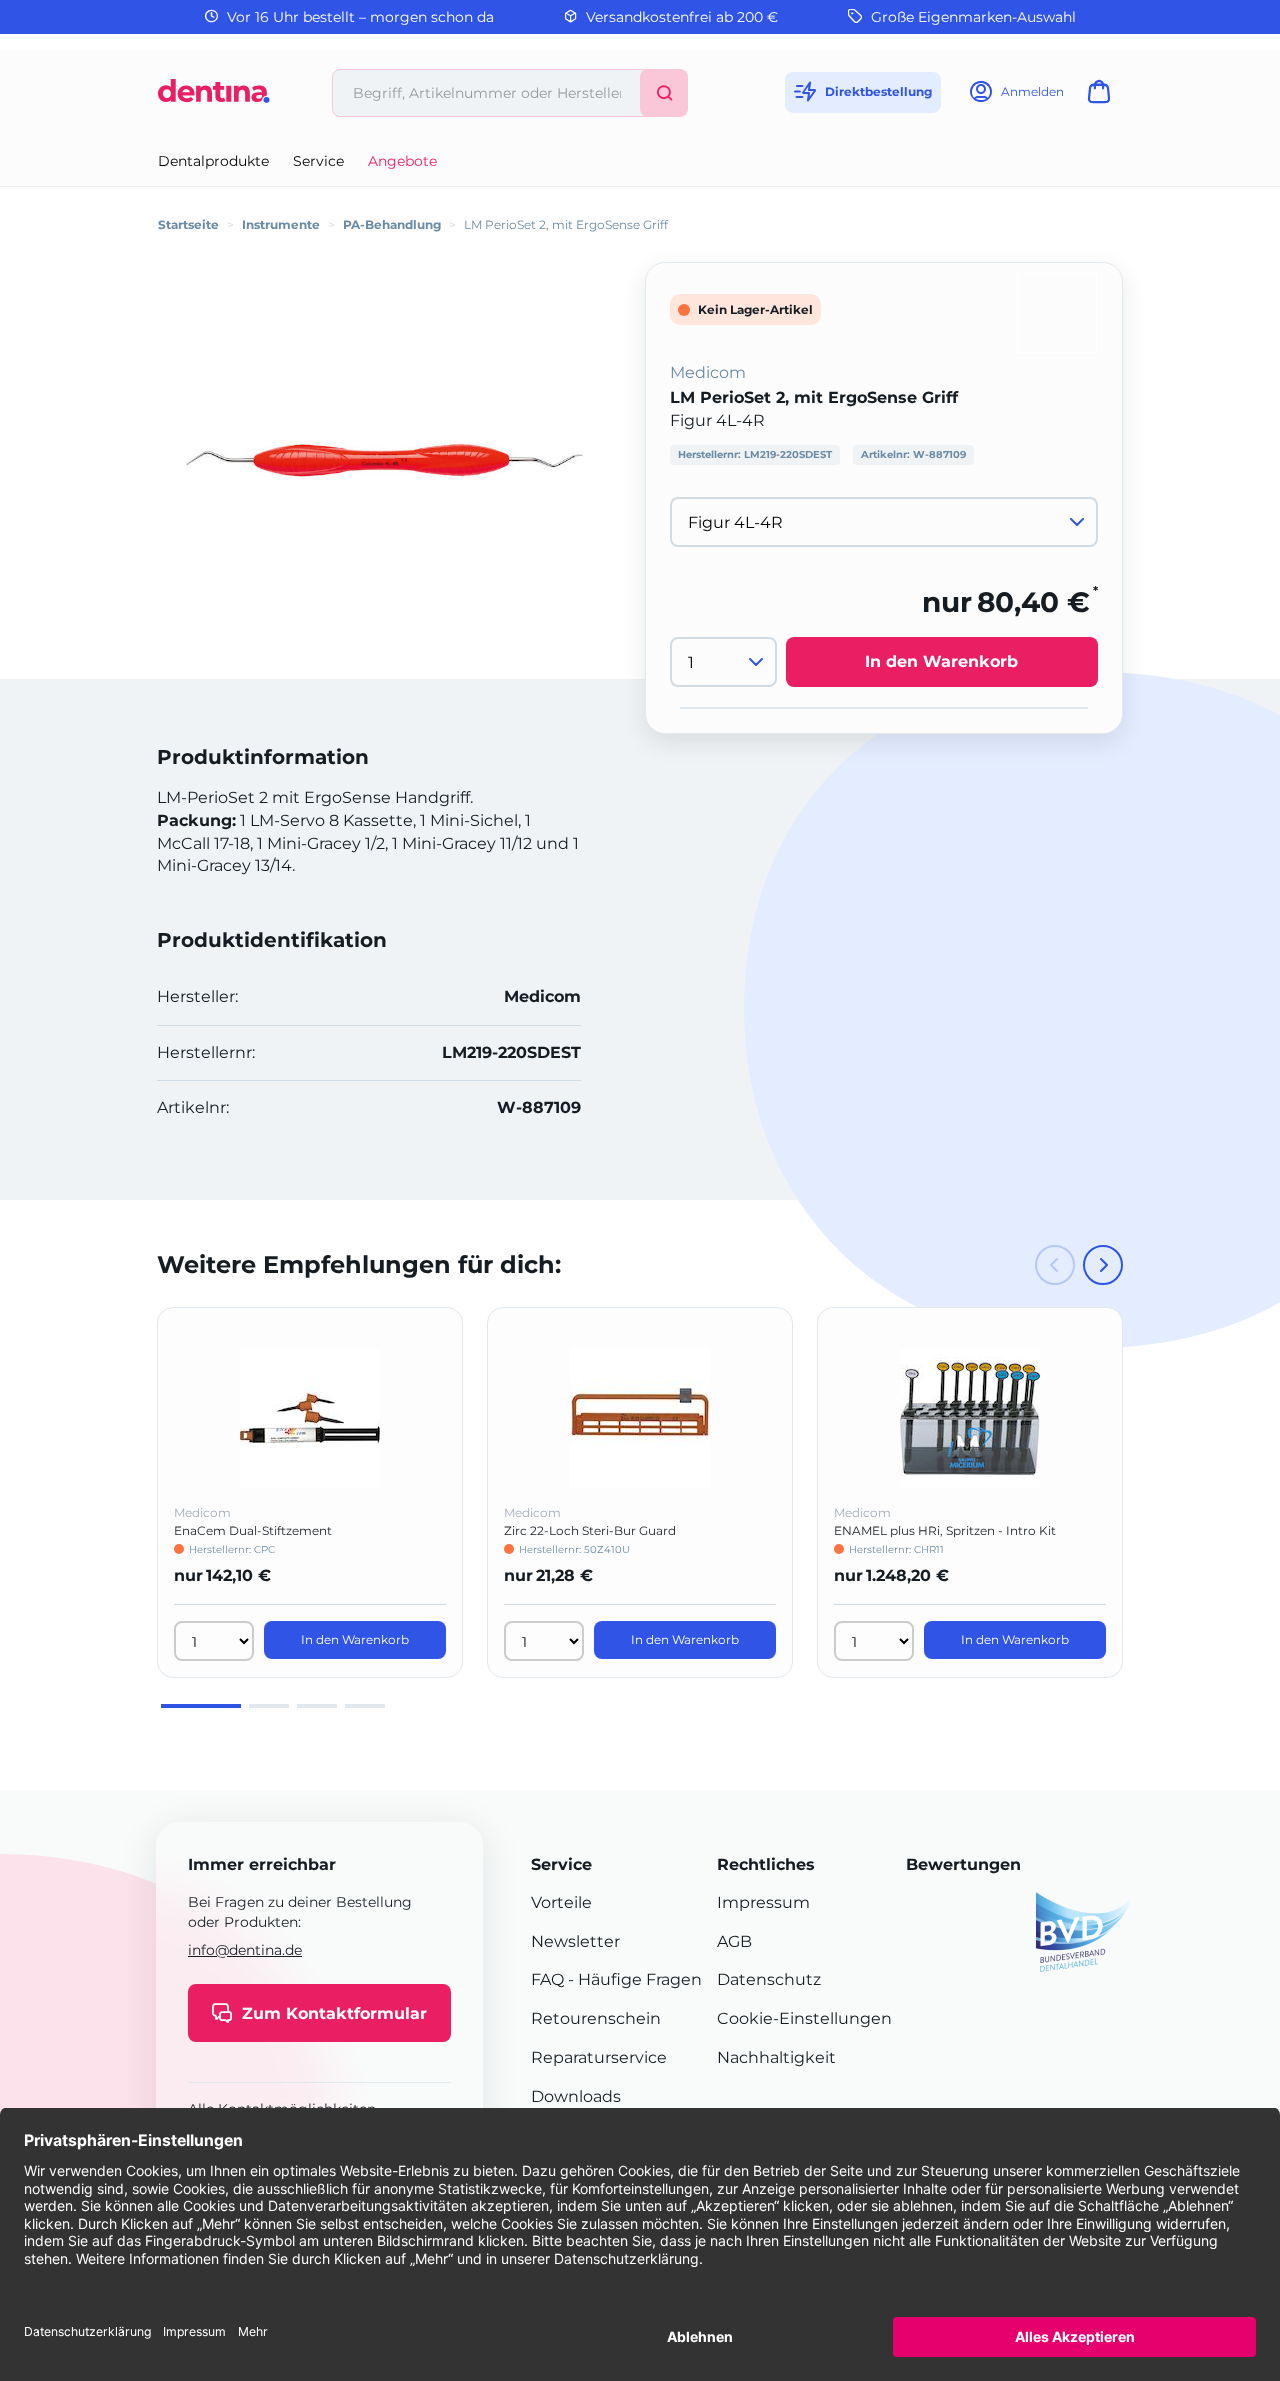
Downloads (576, 2096)
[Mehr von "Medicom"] (1057, 311)
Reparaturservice (599, 2057)
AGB (734, 1941)
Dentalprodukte (213, 161)
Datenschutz (769, 1979)
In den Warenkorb (941, 662)
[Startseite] (214, 98)
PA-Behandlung (392, 224)
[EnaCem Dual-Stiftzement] (310, 1418)
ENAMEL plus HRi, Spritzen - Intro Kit (945, 1530)
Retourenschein (596, 2018)
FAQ (547, 1979)
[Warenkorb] (1103, 97)
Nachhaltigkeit (776, 2057)
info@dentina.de (245, 1950)
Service (318, 161)
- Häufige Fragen (633, 1979)
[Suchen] (664, 93)
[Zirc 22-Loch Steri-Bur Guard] (640, 1418)
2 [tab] (269, 1706)
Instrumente (281, 224)
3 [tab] (317, 1706)
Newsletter (575, 1941)
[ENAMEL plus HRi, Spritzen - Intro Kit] (970, 1418)
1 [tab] (201, 1706)
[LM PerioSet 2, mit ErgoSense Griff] (384, 460)
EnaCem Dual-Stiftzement (253, 1530)
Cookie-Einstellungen (804, 2018)
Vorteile (561, 1902)
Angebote (402, 161)
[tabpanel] (310, 1492)
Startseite (188, 224)
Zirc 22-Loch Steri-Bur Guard (590, 1530)
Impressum (763, 1902)
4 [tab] (365, 1706)
